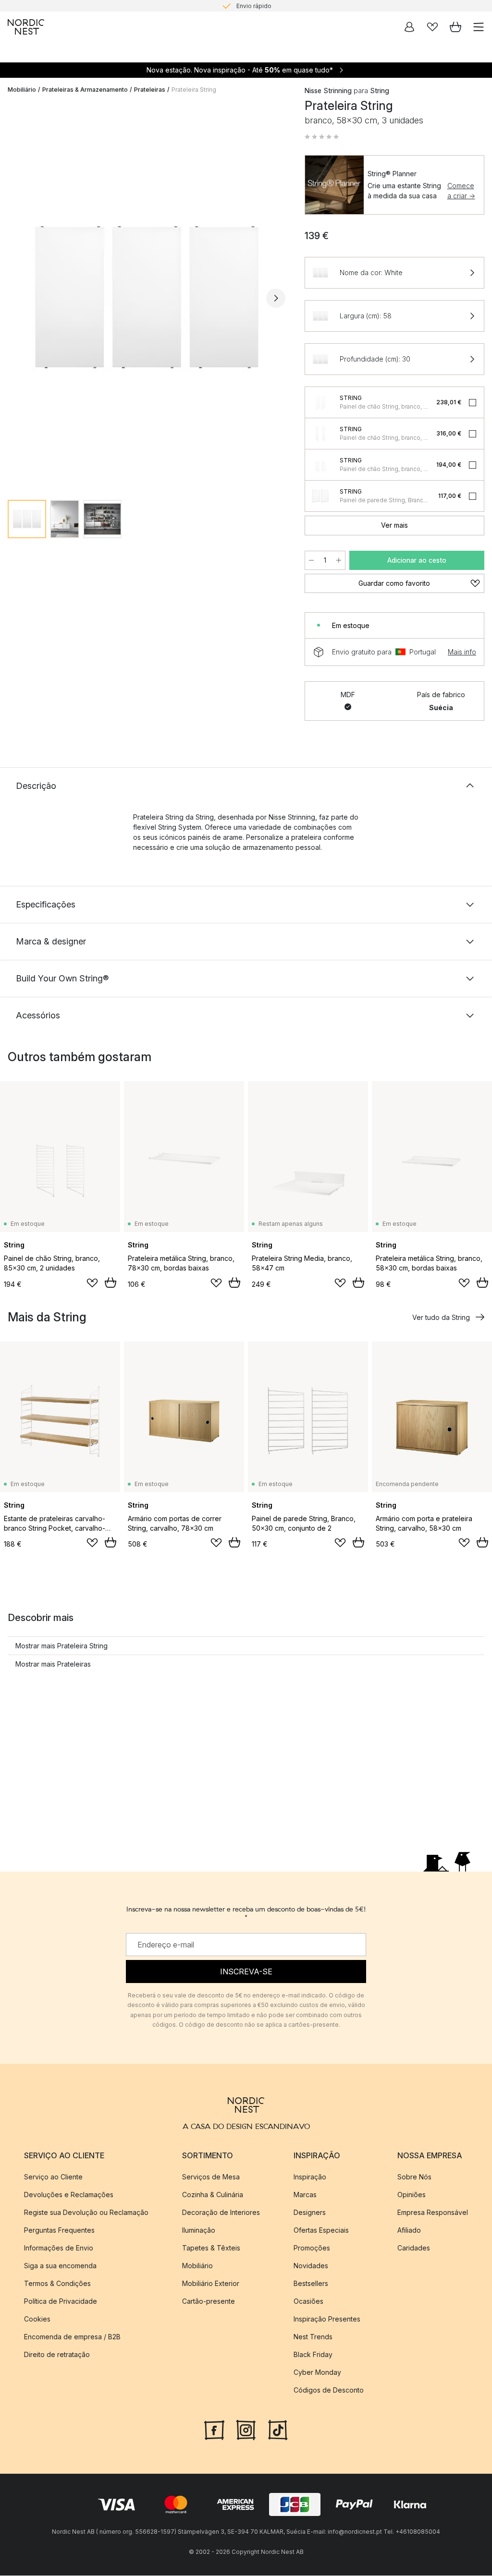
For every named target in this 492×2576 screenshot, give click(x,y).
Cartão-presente (209, 2301)
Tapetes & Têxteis (211, 2248)
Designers (310, 2212)
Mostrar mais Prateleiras (53, 1664)
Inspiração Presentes (327, 2319)
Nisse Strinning (328, 91)
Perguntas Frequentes (59, 2230)
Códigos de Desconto (329, 2390)
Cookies (37, 2319)
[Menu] (479, 27)
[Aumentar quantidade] (339, 560)
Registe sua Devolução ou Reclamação (86, 2212)
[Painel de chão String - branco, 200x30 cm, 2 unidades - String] (320, 434)
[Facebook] (214, 2429)
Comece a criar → (461, 191)
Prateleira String (194, 90)
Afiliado (409, 2230)
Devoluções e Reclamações (69, 2195)
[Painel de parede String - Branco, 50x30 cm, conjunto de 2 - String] (320, 496)
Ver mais (394, 525)
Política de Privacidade (61, 2301)
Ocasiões (308, 2301)
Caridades (414, 2248)
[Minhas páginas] (409, 27)
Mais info (462, 652)
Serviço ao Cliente (53, 2177)
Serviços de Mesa (211, 2177)
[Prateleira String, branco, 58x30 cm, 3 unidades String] (147, 297)
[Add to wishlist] (92, 1283)
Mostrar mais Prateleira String (61, 1646)
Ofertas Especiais (321, 2230)
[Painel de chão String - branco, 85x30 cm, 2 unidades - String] (320, 465)
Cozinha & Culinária (213, 2195)
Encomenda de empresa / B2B (72, 2337)
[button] (322, 137)
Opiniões (412, 2195)
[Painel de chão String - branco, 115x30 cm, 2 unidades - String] (320, 402)
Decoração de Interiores (221, 2212)
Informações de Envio (59, 2248)
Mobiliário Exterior (211, 2283)
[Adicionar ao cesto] (111, 1282)
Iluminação (199, 2230)
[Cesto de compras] (455, 27)
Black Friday (313, 2354)
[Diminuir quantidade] (311, 560)
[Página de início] (26, 27)
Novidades (311, 2266)
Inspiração (310, 2177)
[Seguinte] (276, 298)
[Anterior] (17, 298)
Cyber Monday (317, 2372)
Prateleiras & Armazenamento (85, 90)
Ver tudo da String (441, 1317)
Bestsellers (311, 2283)
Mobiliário (22, 90)
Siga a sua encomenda (60, 2266)
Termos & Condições (57, 2283)
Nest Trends (313, 2337)
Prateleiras (150, 90)
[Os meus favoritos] (432, 27)
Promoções (312, 2248)
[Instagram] (246, 2429)
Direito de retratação (57, 2354)
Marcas (305, 2195)
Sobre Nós (414, 2177)
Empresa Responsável (433, 2212)
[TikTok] (278, 2429)
